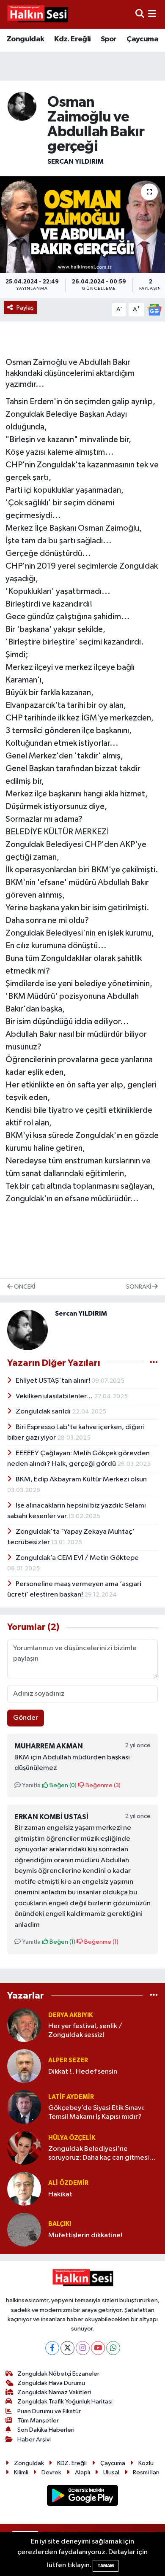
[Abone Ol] (154, 309)
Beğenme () (102, 1785)
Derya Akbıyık (70, 2015)
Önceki (24, 1287)
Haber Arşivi (34, 2440)
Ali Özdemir (68, 2183)
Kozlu (146, 2463)
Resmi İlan (146, 2472)
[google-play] (83, 2497)
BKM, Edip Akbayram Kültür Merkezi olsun (81, 1480)
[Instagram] (83, 2348)
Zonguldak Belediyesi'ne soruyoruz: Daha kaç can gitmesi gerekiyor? (99, 2154)
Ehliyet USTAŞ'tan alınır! (54, 1381)
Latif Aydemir (71, 2097)
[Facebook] (52, 2348)
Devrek (51, 2472)
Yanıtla (31, 1785)
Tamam (106, 2566)
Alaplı (82, 2472)
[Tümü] (154, 1995)
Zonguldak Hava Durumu (51, 2383)
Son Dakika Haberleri (46, 2430)
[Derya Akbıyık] (24, 2025)
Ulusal (111, 2472)
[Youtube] (98, 2348)
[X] (67, 2348)
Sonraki (139, 1287)
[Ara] (140, 14)
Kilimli (21, 2472)
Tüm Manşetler (38, 2421)
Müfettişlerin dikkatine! (85, 2235)
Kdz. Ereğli (72, 39)
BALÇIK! (60, 2224)
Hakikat (60, 2194)
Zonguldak (25, 39)
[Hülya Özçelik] (24, 2148)
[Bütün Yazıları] (154, 1363)
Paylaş (25, 308)
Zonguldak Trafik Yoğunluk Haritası (65, 2402)
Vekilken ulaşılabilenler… (55, 1396)
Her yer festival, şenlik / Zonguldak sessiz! (85, 2031)
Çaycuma (142, 39)
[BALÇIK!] (24, 2229)
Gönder (26, 1718)
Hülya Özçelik (72, 2138)
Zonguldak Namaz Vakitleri (54, 2392)
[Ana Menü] (152, 14)
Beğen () (62, 1785)
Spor (109, 39)
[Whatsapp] (113, 2348)
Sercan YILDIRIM (76, 162)
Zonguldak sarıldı (44, 1412)
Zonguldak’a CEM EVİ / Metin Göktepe (77, 1558)
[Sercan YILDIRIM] (22, 106)
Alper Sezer (68, 2060)
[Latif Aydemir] (24, 2107)
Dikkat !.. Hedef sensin (83, 2072)
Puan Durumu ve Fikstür (49, 2411)
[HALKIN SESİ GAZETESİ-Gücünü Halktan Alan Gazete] (37, 14)
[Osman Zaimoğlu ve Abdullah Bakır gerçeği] (82, 225)
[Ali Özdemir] (24, 2189)
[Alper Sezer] (24, 2066)
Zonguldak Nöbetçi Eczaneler (58, 2374)
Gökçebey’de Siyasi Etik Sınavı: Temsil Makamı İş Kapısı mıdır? (96, 2112)
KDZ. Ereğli (72, 2463)
